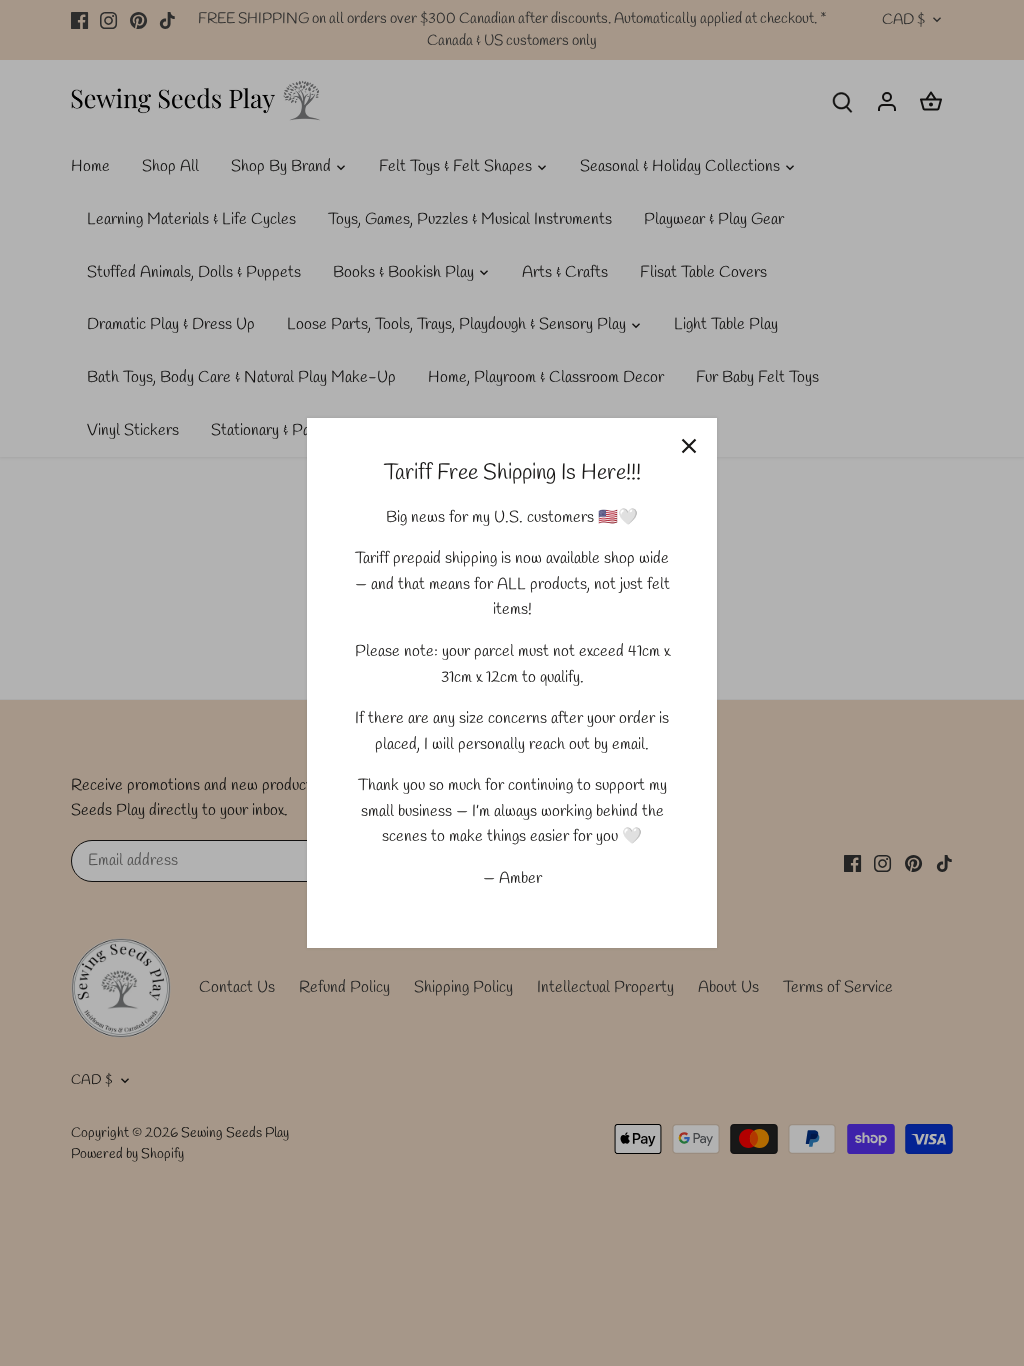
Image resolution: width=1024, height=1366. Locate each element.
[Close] (689, 446)
